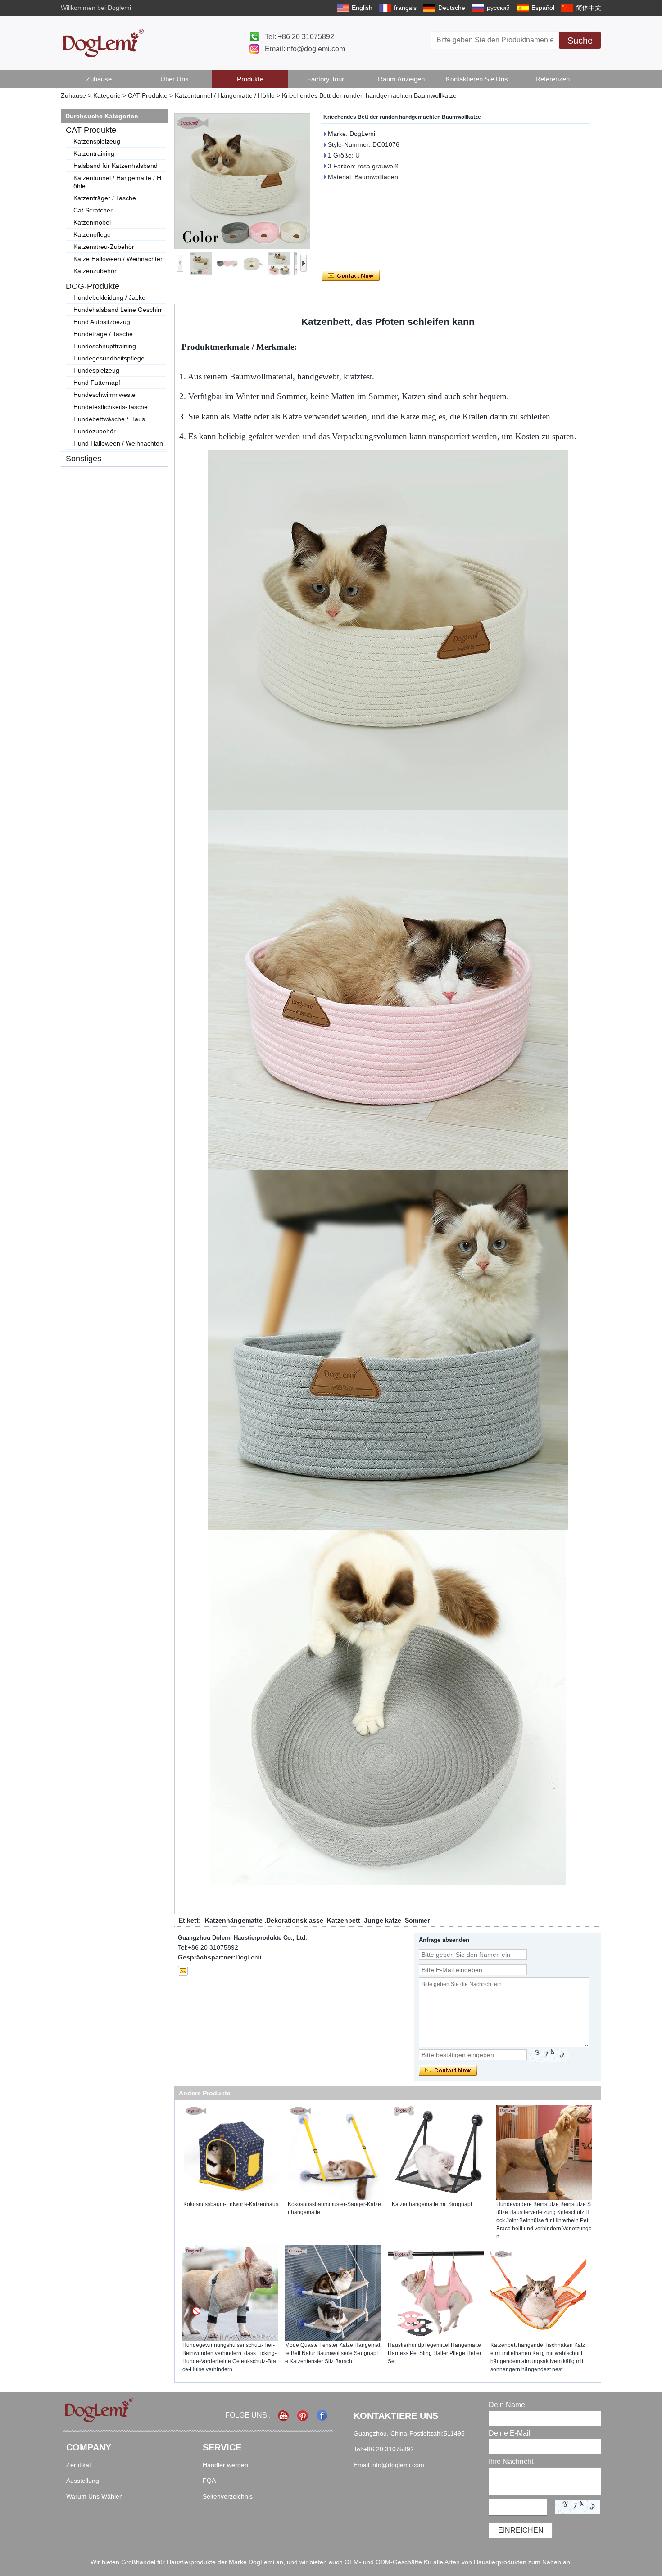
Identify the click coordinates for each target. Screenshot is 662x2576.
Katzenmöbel (92, 222)
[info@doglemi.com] (183, 1971)
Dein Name (507, 2405)
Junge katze (383, 1920)
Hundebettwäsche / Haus (109, 419)
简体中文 (589, 8)
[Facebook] (323, 2416)
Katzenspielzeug (97, 141)
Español (543, 8)
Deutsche (452, 8)
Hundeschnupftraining (105, 346)
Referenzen (553, 79)
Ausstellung (83, 2481)
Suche (580, 41)
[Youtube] (284, 2416)
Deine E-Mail (510, 2433)
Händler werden (225, 2465)
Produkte (250, 79)
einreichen (521, 2530)
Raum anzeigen (401, 79)
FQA (209, 2481)
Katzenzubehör (95, 271)
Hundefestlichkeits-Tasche (111, 407)
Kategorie (107, 95)
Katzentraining (94, 153)
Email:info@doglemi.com (305, 49)
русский (498, 8)
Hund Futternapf (97, 383)
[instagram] (303, 2416)
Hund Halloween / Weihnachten (118, 443)
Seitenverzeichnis (228, 2496)
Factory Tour (326, 79)
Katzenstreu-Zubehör (104, 247)
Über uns (175, 79)
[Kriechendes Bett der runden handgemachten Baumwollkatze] (242, 181)
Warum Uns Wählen (95, 2496)
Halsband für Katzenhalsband (116, 166)
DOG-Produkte (93, 286)
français (405, 8)
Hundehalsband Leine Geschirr (118, 310)
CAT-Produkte (148, 95)
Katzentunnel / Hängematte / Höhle (225, 95)
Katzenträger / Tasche (105, 198)
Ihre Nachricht (511, 2461)
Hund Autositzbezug (102, 322)
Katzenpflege (92, 234)
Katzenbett (344, 1920)
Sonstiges (84, 459)
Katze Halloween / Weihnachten (119, 259)
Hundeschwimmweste (104, 395)
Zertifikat (79, 2465)
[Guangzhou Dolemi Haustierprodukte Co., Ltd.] (103, 43)
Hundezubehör (95, 431)
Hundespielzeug (96, 370)
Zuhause (99, 79)
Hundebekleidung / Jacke (109, 297)
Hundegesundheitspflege (109, 358)
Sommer (417, 1920)
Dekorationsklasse (295, 1920)
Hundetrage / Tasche (103, 334)
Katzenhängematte (234, 1920)
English (362, 8)
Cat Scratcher (93, 210)
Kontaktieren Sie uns (477, 79)
